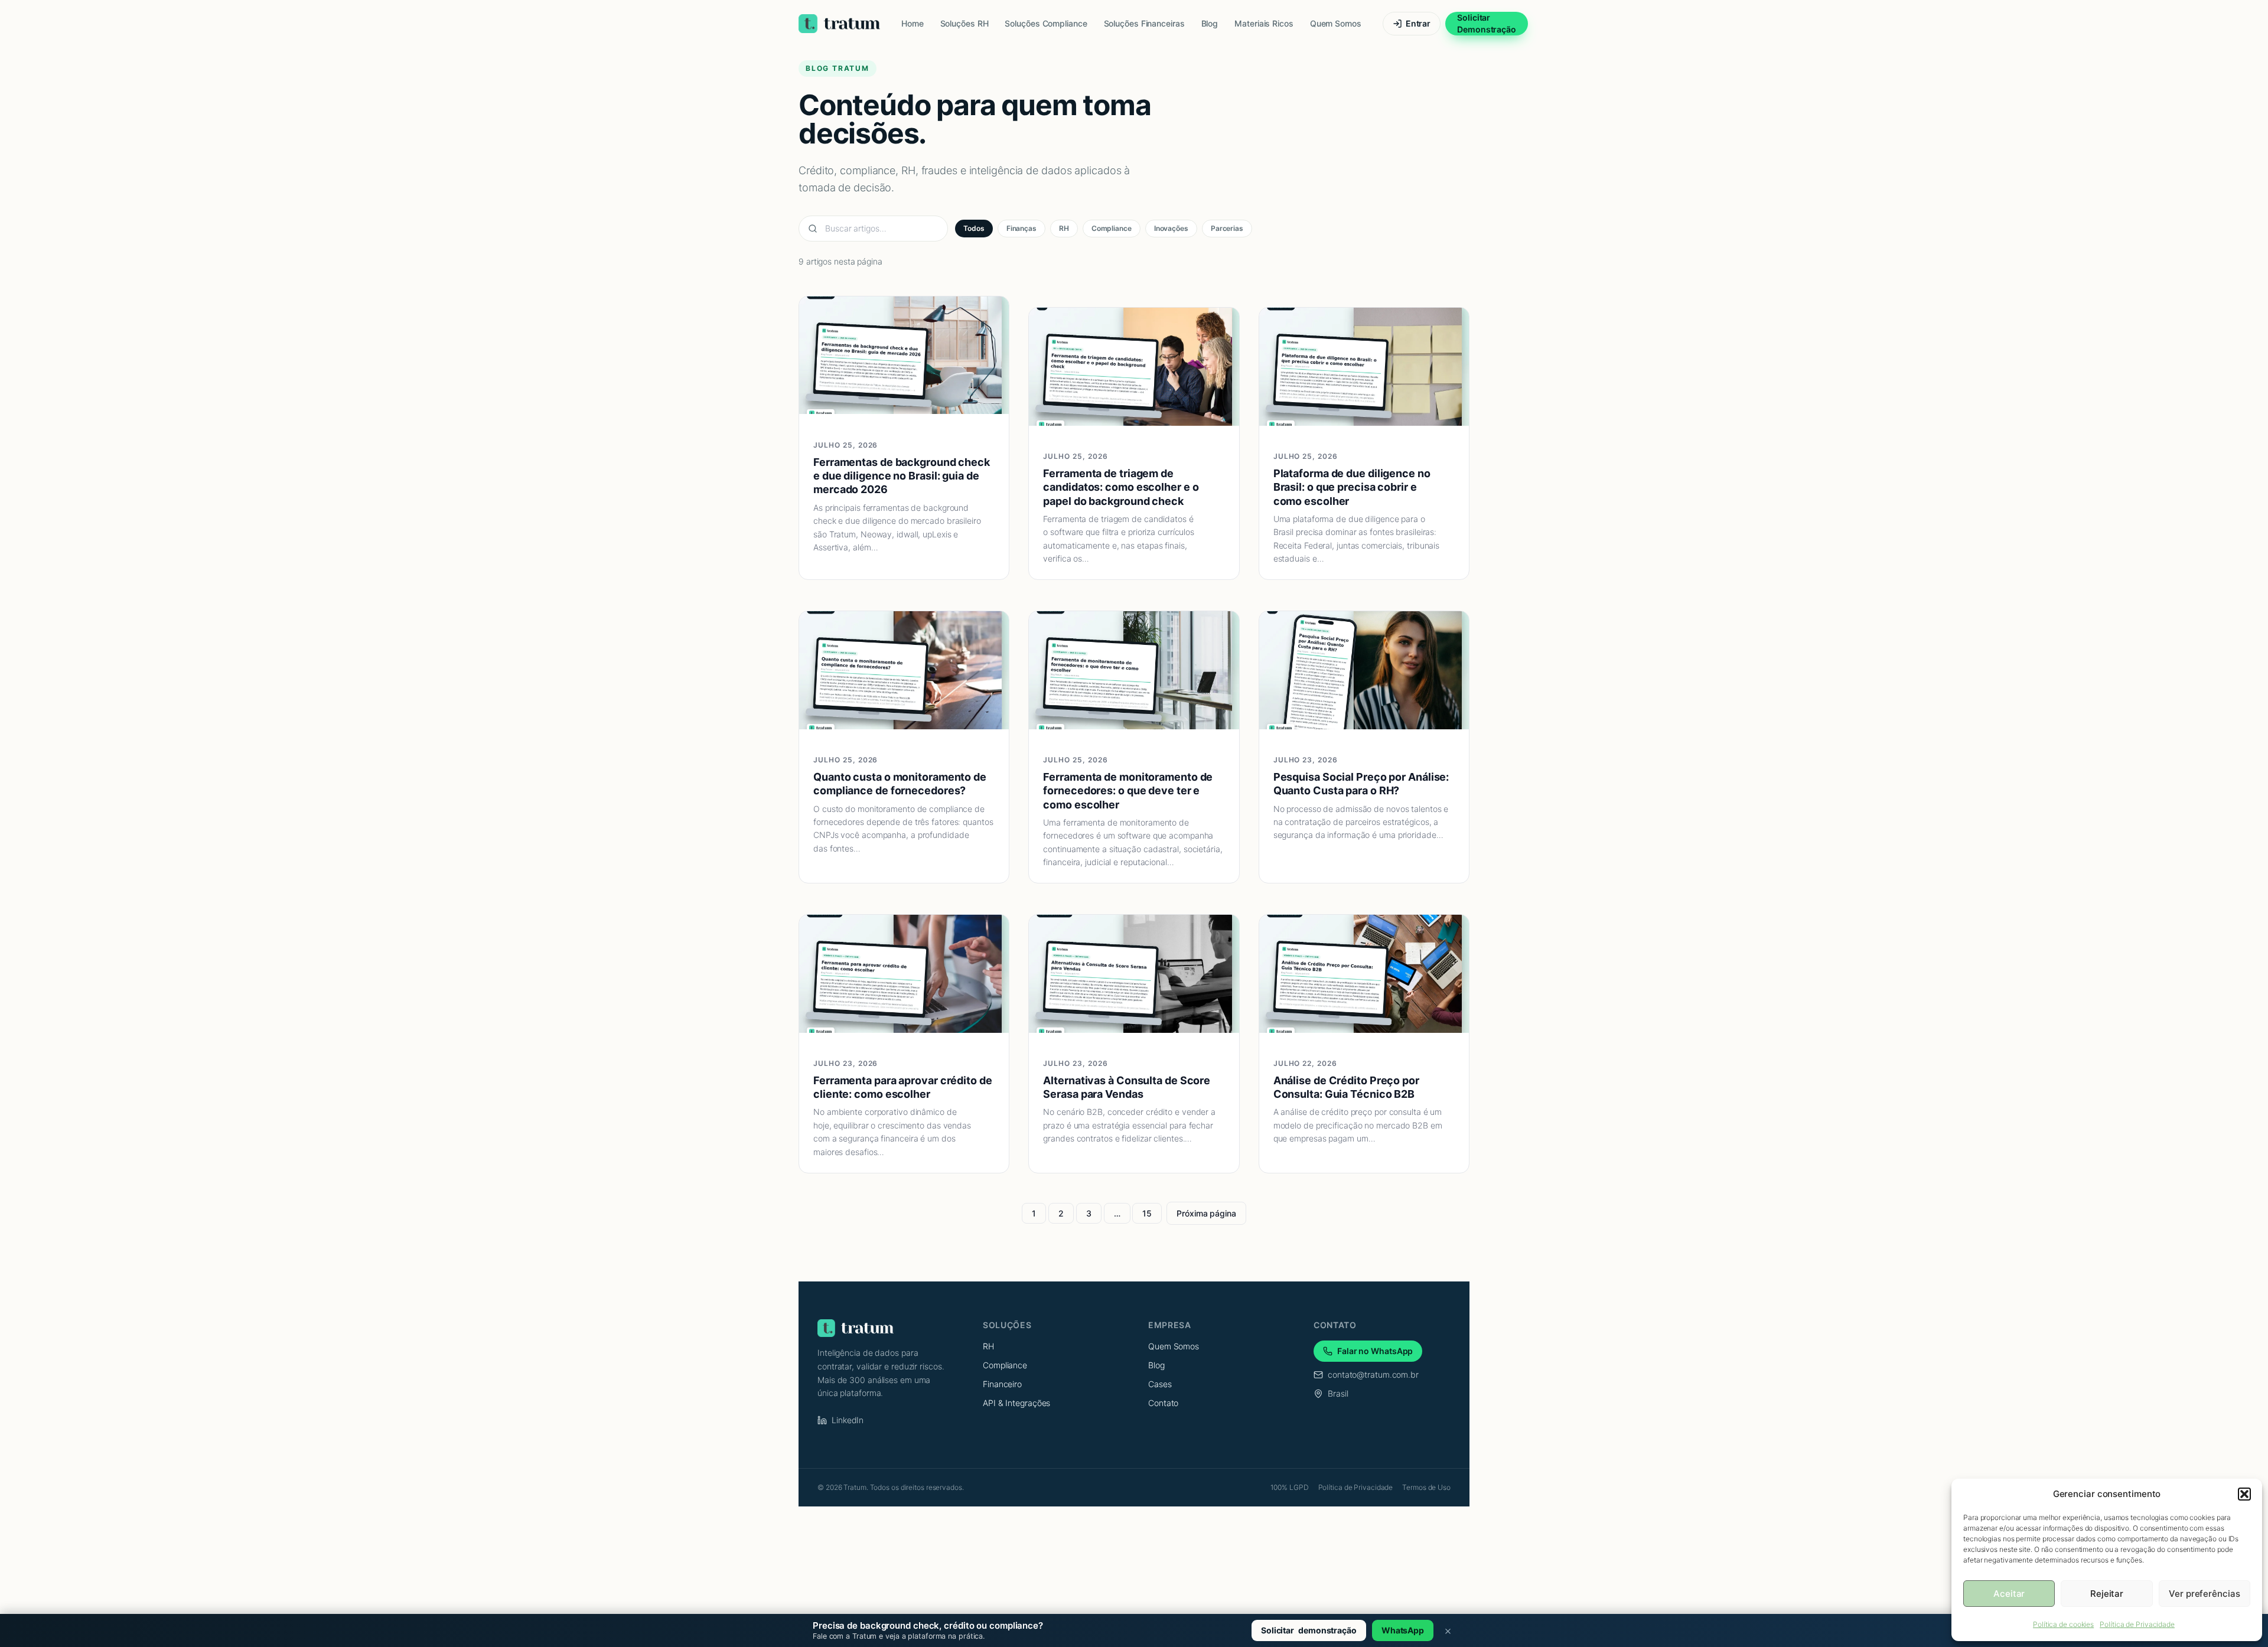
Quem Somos (1336, 23)
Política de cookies (2063, 1624)
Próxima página (1206, 1213)
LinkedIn (848, 1420)
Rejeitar (2107, 1594)
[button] (2244, 1494)
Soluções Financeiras (1144, 23)
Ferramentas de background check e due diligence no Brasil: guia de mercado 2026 (902, 476)
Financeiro (1002, 1384)
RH (1064, 228)
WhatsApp (1403, 1630)
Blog (1210, 23)
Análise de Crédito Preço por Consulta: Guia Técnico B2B (1346, 1087)
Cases (1160, 1384)
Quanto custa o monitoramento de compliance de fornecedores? (900, 784)
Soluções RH (964, 23)
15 (1147, 1213)
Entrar (1418, 23)
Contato (1163, 1403)
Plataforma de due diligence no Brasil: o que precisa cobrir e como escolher (1352, 487)
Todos (974, 228)
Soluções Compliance (1046, 23)
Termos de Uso (1426, 1487)
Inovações (1171, 228)
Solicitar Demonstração (1487, 23)
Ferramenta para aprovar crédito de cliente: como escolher (903, 1087)
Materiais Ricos (1264, 23)
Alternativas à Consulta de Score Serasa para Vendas (1127, 1087)
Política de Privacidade (2137, 1624)
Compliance (1112, 228)
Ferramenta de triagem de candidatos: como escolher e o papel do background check (1121, 487)
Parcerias (1227, 228)
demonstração (1309, 1630)
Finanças (1021, 228)
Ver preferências (2204, 1594)
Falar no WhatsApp (1375, 1351)
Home (913, 23)
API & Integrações (1016, 1403)
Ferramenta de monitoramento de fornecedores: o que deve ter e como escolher (1128, 791)
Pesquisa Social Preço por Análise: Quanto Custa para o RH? (1361, 784)
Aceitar (2009, 1594)
